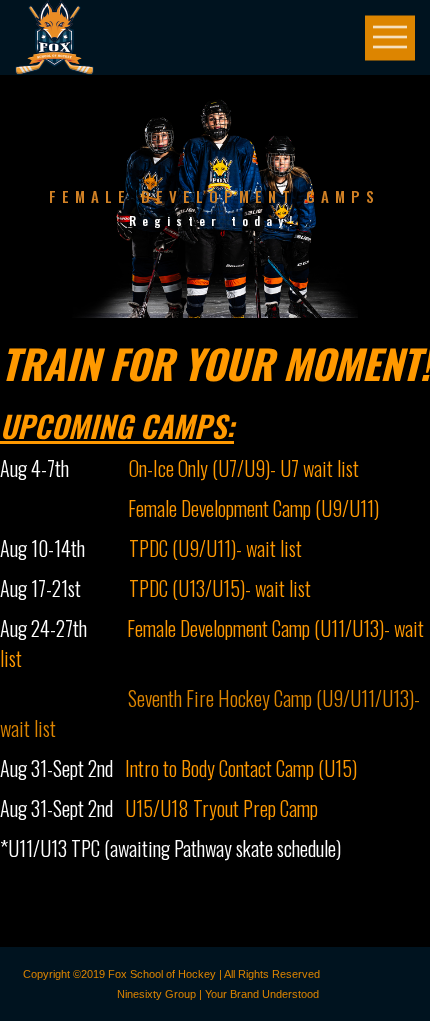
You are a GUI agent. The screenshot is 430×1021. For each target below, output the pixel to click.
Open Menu (390, 37)
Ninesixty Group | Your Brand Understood (218, 994)
